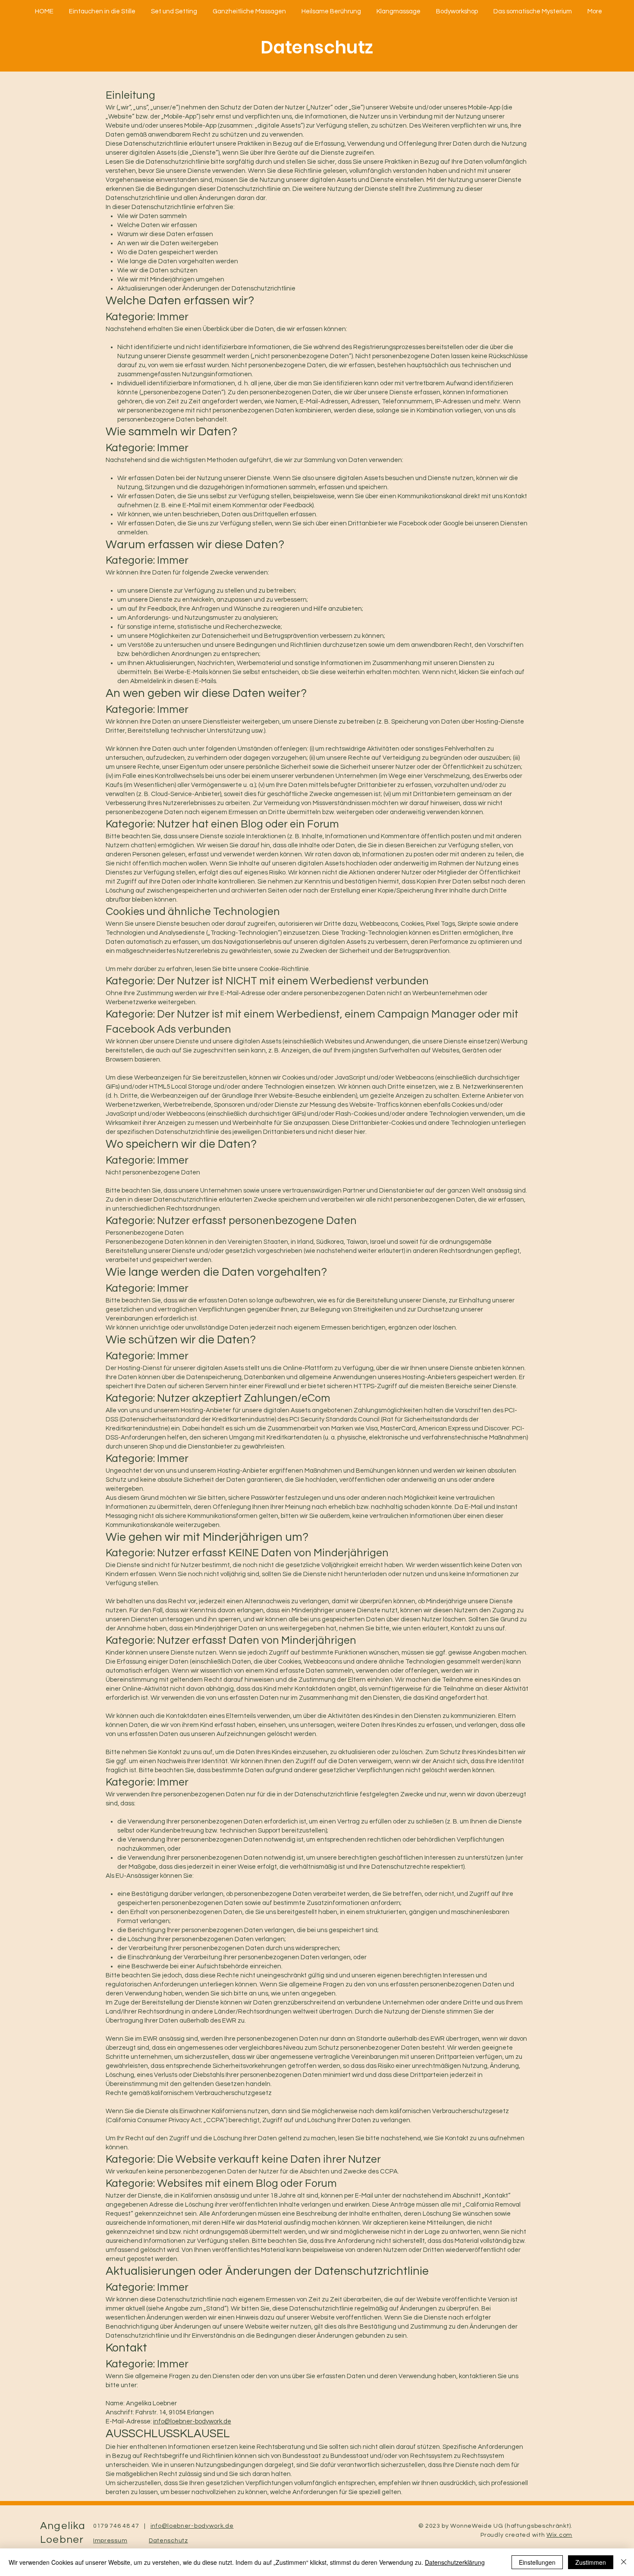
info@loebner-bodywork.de (192, 2421)
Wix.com (559, 2535)
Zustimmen (591, 2562)
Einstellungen (537, 2562)
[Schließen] (624, 2562)
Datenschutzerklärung (455, 2562)
